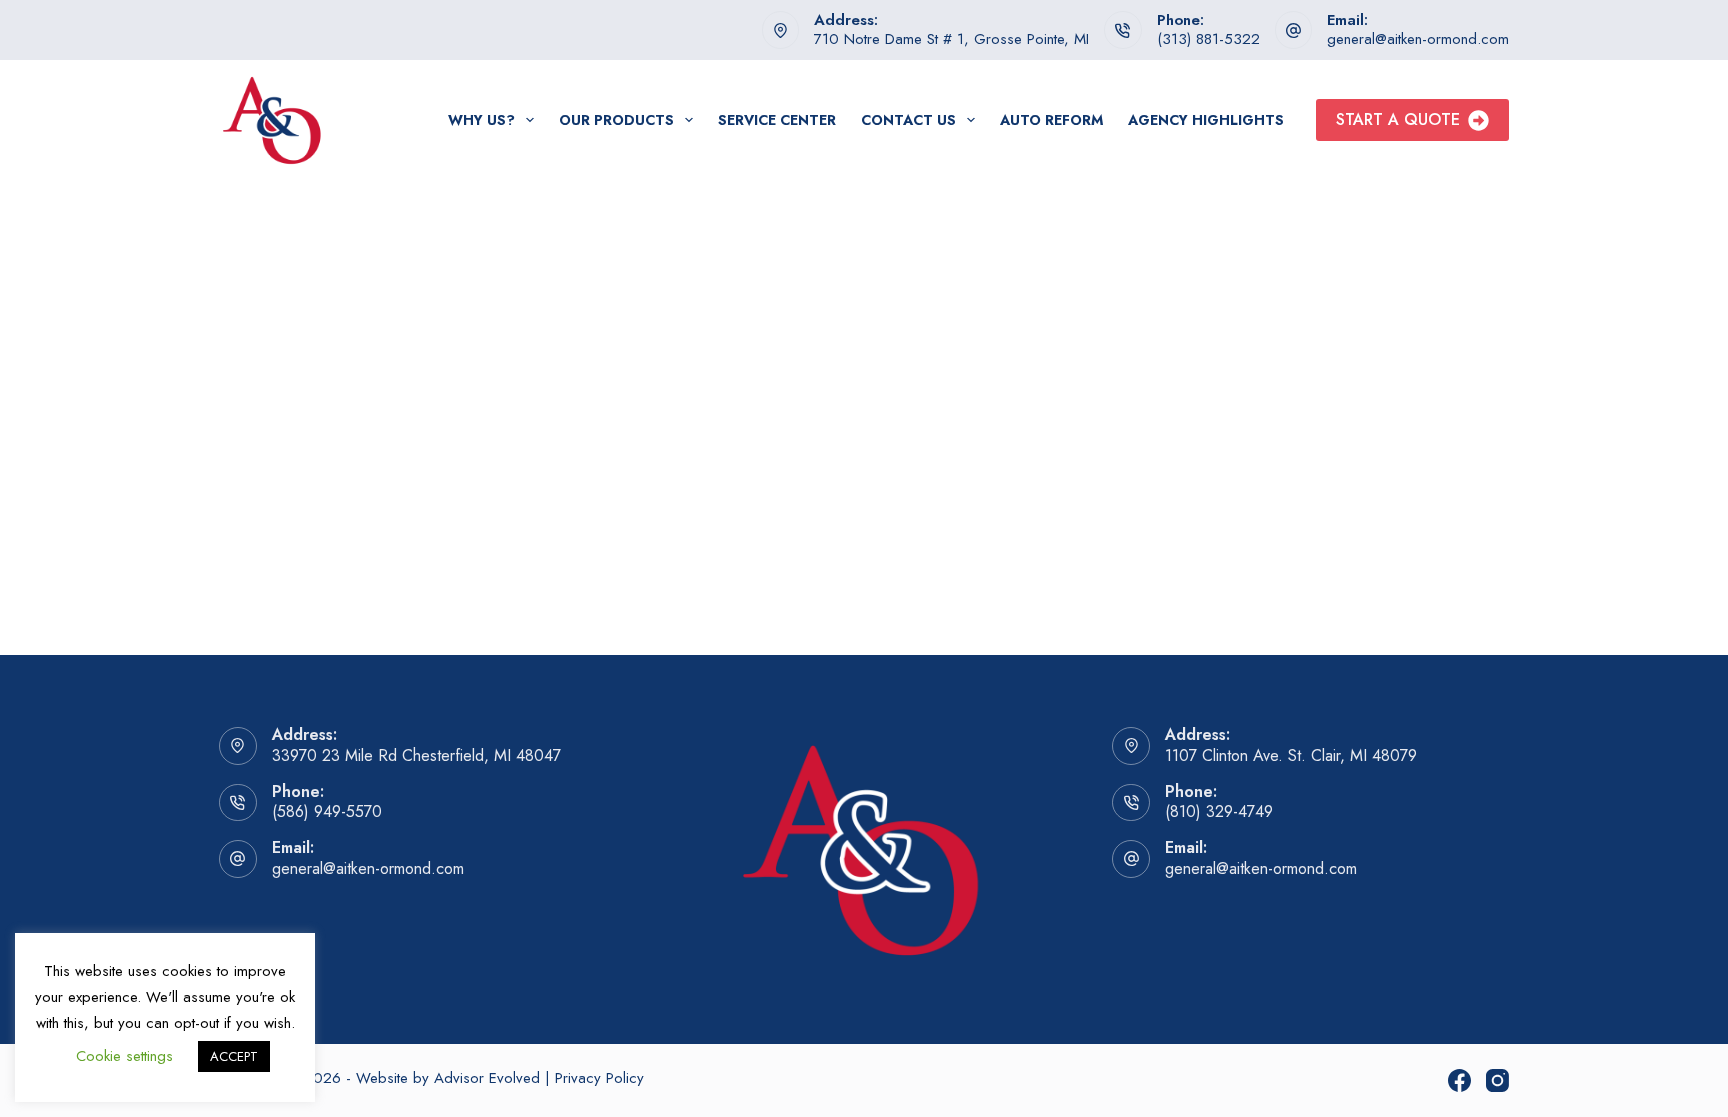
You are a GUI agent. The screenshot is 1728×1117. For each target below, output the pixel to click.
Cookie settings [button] (124, 1056)
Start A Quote (1398, 119)
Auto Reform (1051, 120)
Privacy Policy (599, 1078)
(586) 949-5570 (327, 811)
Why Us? (481, 120)
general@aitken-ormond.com (1418, 39)
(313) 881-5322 (1208, 39)
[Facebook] (1459, 1080)
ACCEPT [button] (234, 1056)
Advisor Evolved (487, 1078)
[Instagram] (1497, 1080)
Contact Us (908, 120)
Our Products (616, 120)
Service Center (777, 120)
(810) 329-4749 (1219, 811)
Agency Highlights (1206, 120)
